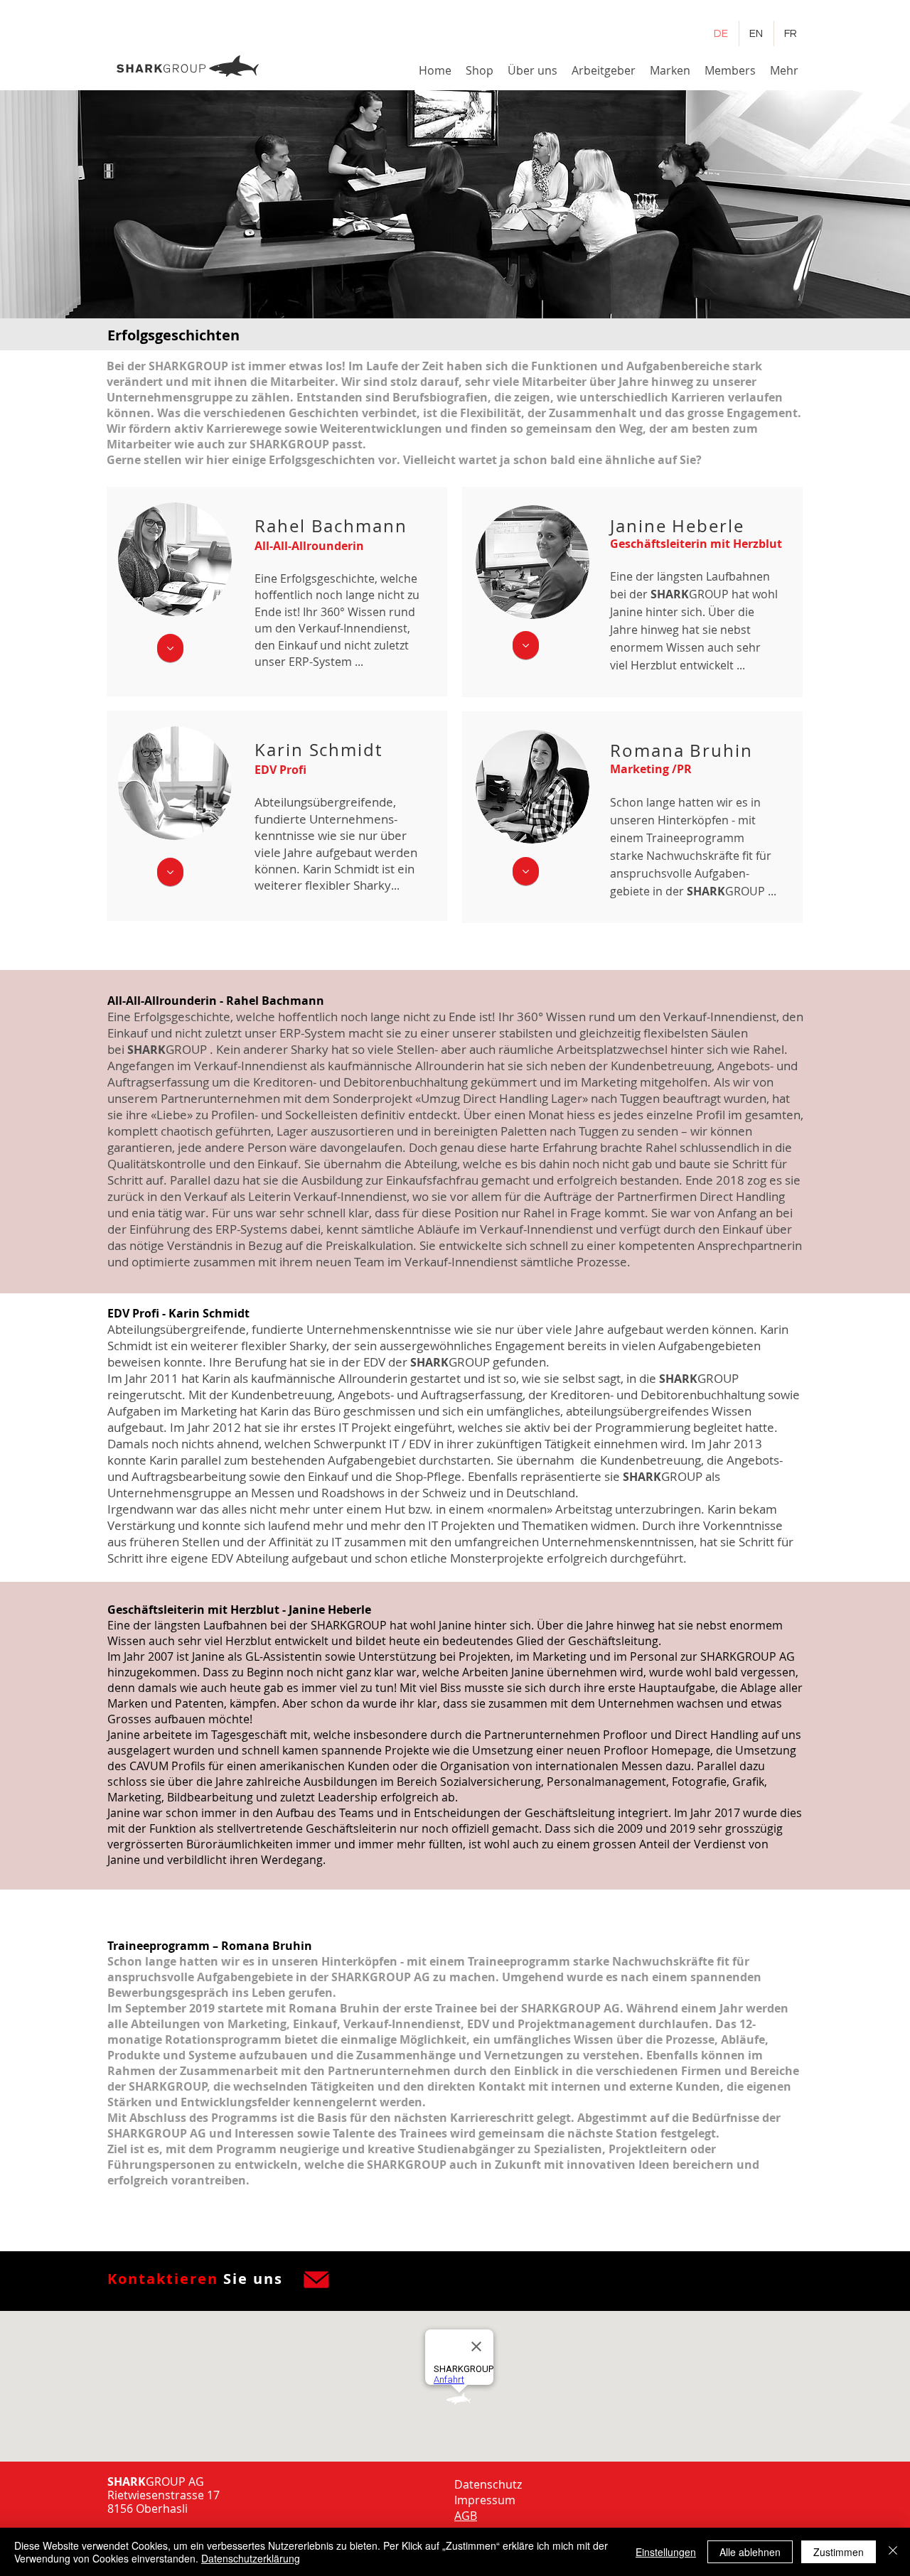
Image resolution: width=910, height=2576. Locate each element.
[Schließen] (893, 2552)
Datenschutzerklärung (251, 2558)
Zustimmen (839, 2552)
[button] (532, 70)
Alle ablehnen (750, 2552)
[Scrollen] (170, 648)
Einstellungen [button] (666, 2552)
